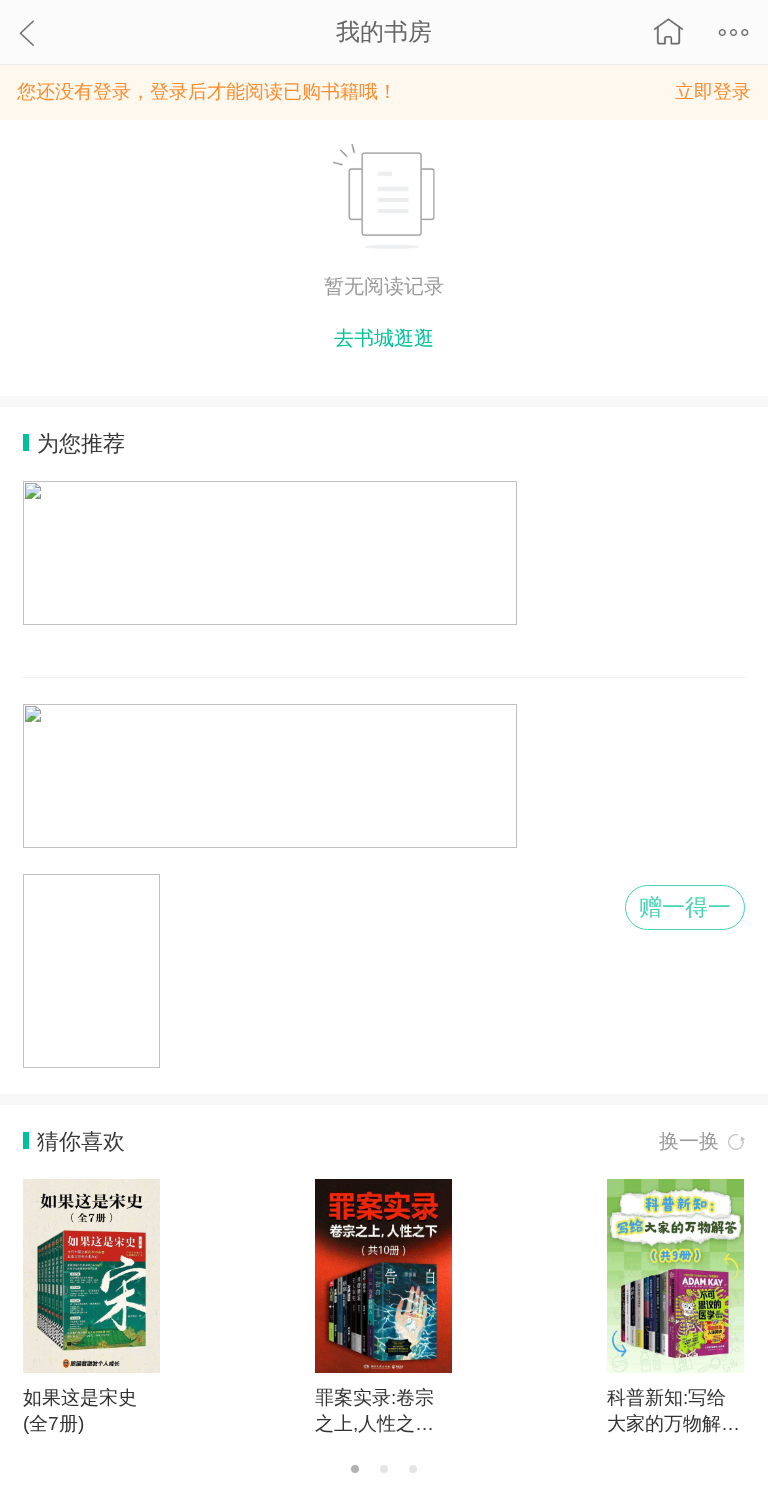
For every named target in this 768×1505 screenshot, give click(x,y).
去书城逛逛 (384, 338)
